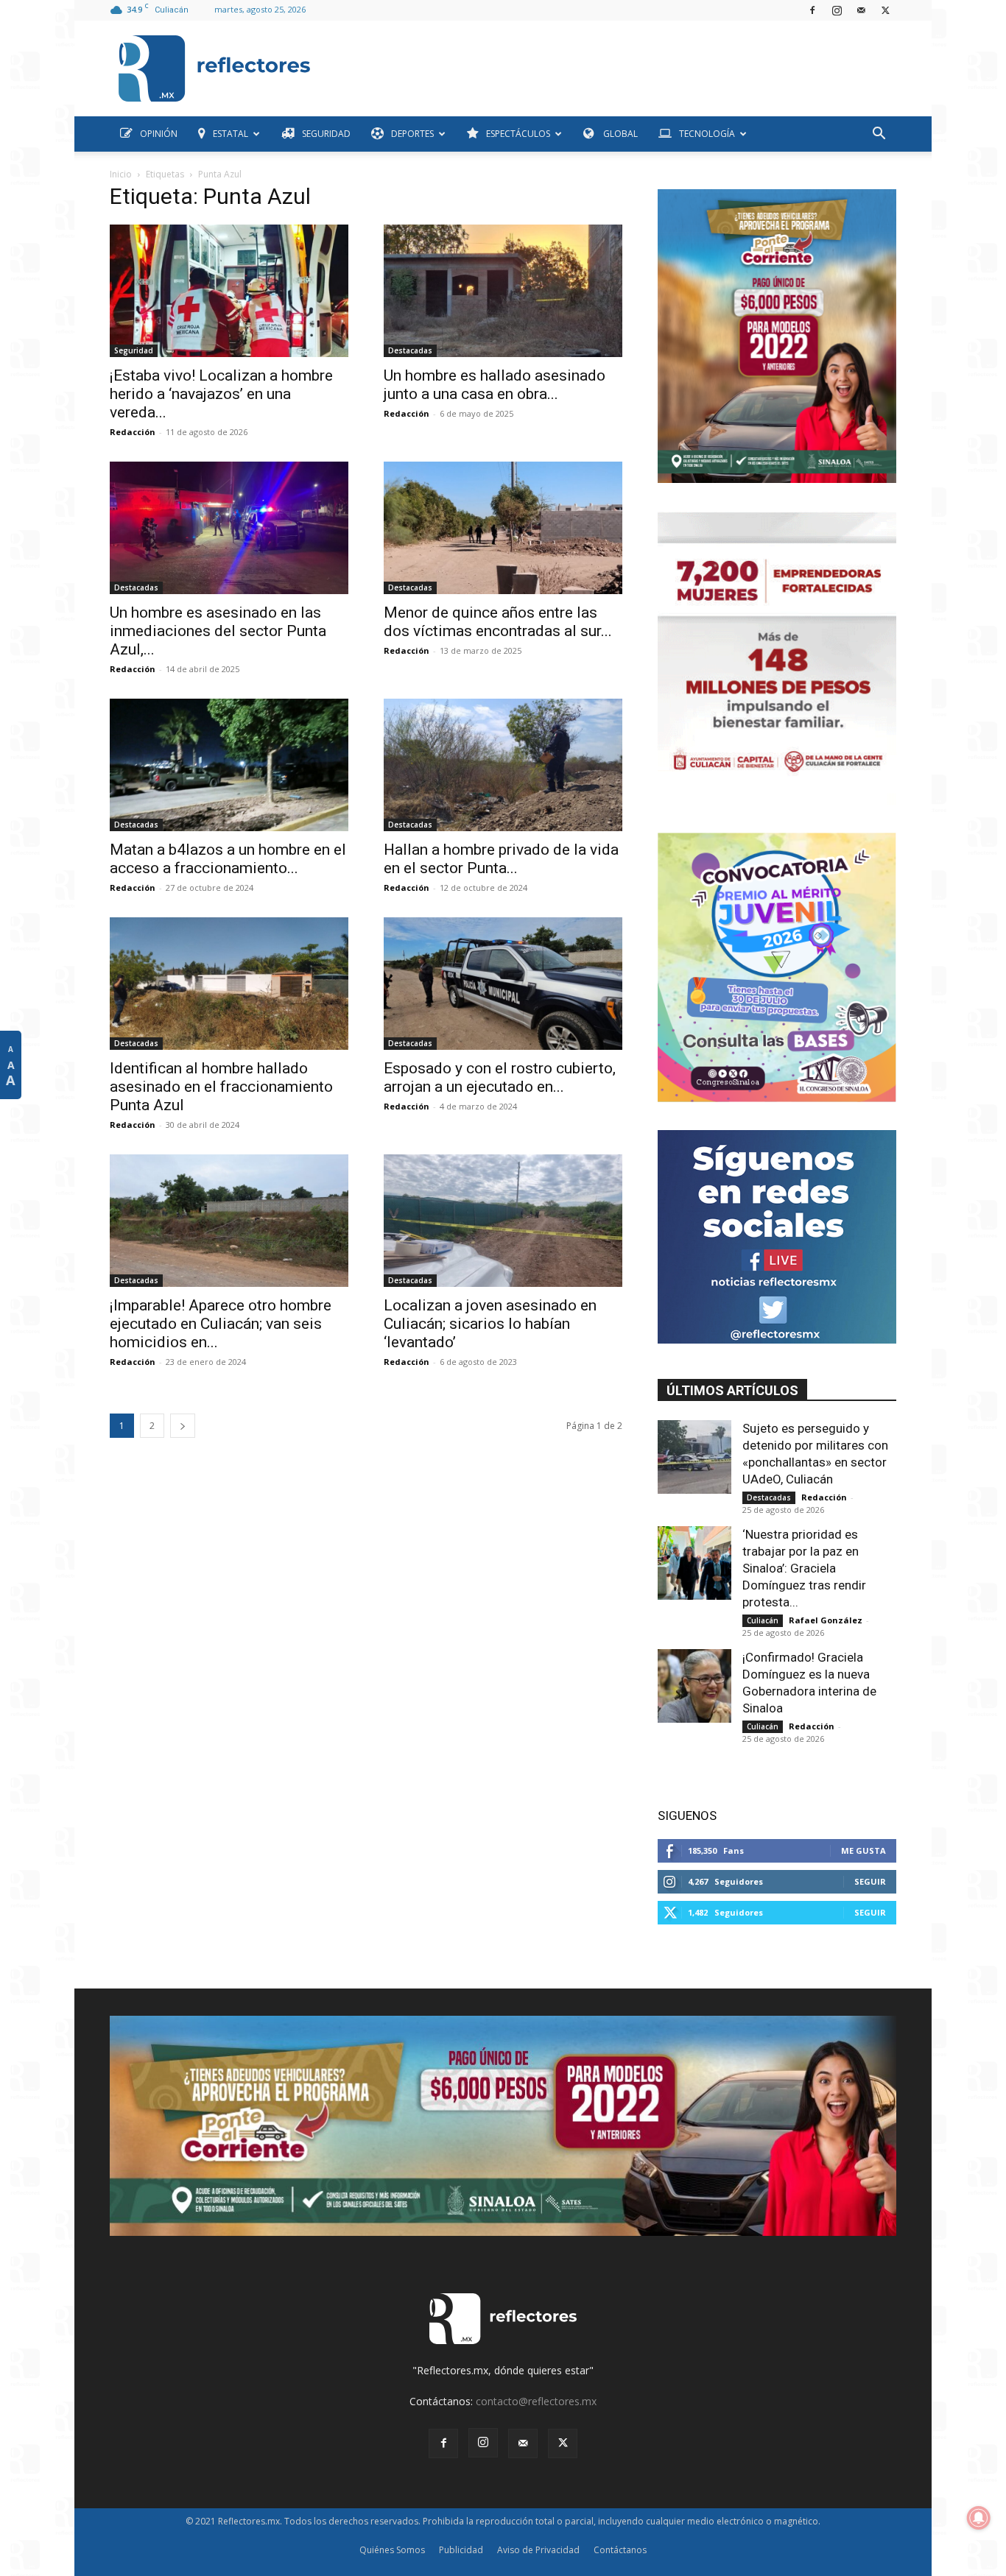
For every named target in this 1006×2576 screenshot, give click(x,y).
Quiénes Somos (392, 2550)
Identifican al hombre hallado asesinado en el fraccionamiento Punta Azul (221, 1087)
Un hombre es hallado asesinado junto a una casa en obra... (495, 385)
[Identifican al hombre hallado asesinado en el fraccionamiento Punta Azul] (229, 984)
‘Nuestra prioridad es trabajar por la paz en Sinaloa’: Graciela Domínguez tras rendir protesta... (804, 1568)
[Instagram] (837, 10)
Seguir (870, 1881)
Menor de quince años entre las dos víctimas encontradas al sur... (498, 622)
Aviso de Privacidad (538, 2550)
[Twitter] (885, 10)
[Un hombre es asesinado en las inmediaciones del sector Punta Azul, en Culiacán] (229, 528)
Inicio (121, 174)
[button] (879, 135)
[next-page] (183, 1426)
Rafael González (826, 1620)
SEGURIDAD (326, 134)
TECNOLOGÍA (707, 134)
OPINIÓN (159, 134)
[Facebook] (812, 10)
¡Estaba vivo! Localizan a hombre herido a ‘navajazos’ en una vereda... (221, 394)
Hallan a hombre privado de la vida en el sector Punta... (501, 859)
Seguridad (134, 350)
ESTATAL (231, 134)
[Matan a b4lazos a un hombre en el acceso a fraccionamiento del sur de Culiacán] (229, 765)
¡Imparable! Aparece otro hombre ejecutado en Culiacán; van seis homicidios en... (221, 1324)
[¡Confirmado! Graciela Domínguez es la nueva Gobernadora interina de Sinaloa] (694, 1686)
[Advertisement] (609, 65)
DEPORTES (412, 134)
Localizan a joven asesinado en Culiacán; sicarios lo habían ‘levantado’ (490, 1324)
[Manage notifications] (979, 2518)
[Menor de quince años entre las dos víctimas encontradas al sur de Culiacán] (503, 528)
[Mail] (861, 10)
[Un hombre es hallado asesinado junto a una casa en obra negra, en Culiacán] (503, 291)
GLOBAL (619, 134)
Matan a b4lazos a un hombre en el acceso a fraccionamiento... (228, 859)
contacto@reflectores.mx (536, 2401)
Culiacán (763, 1620)
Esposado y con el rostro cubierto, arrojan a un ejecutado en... (500, 1077)
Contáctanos (620, 2550)
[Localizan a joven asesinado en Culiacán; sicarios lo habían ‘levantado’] (503, 1221)
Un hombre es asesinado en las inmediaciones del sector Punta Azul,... (218, 631)
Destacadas (410, 350)
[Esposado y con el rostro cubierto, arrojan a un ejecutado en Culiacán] (503, 984)
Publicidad (461, 2550)
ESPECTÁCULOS (518, 134)
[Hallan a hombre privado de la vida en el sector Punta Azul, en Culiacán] (503, 765)
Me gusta (863, 1850)
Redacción (133, 432)
